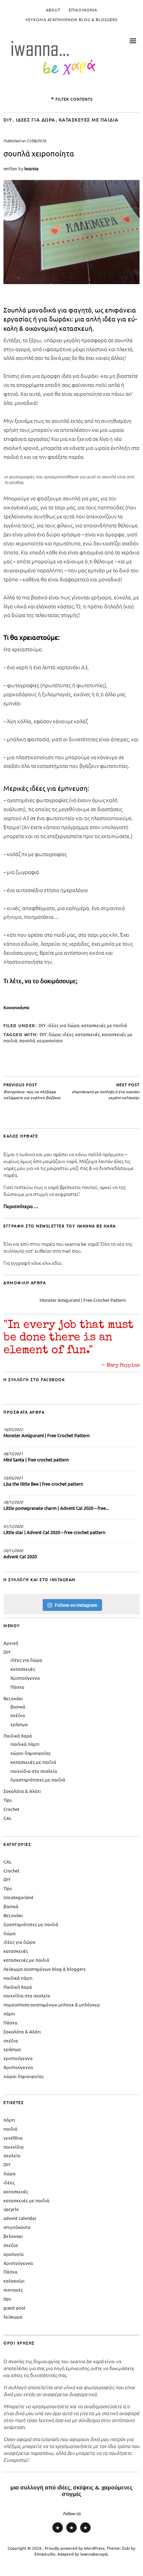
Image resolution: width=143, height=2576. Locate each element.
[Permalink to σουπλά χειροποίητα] (71, 282)
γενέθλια (13, 2138)
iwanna (31, 168)
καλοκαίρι (14, 2281)
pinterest (71, 2532)
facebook (85, 2532)
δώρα (55, 1034)
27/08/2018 (36, 140)
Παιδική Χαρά (18, 1736)
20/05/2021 (13, 1478)
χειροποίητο (50, 1040)
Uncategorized (18, 1897)
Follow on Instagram (76, 1605)
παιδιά (10, 2129)
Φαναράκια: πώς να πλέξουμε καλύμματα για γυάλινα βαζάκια (32, 1091)
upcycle (11, 2209)
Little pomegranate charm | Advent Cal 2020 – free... (56, 1508)
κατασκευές (88, 1034)
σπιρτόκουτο (17, 2227)
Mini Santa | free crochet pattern (36, 1459)
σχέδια (18, 1715)
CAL (8, 1818)
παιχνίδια (14, 2147)
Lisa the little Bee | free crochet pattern (43, 1484)
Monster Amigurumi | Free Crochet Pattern (83, 1300)
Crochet (11, 1809)
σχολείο (12, 2155)
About (53, 10)
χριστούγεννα (18, 2058)
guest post (14, 2308)
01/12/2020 (13, 1526)
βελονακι (13, 2236)
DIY (8, 120)
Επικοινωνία (83, 10)
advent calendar (20, 2218)
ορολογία (14, 2254)
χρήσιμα (19, 1724)
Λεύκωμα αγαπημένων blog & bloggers (71, 19)
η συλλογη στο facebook (34, 1379)
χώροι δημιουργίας (31, 1753)
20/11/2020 (13, 1550)
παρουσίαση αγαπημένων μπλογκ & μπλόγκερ (52, 2004)
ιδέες (68, 1034)
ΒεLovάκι (13, 1698)
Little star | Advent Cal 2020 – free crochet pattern (54, 1532)
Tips (8, 1800)
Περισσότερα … (21, 1206)
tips (7, 2299)
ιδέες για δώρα (36, 120)
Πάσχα (17, 1687)
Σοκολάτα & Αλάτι (22, 1791)
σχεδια (11, 2245)
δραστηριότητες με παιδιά (38, 1780)
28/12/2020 (13, 1502)
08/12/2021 (13, 1453)
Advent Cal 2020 (20, 1556)
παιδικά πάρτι (25, 1744)
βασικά (18, 1707)
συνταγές (13, 2290)
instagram (58, 2532)
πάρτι (9, 2013)
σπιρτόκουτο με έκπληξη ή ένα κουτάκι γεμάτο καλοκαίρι (106, 1091)
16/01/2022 (13, 1429)
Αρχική (11, 1643)
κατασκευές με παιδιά (89, 120)
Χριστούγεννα (25, 1678)
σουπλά (27, 1040)
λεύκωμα (13, 2317)
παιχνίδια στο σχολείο (34, 1771)
